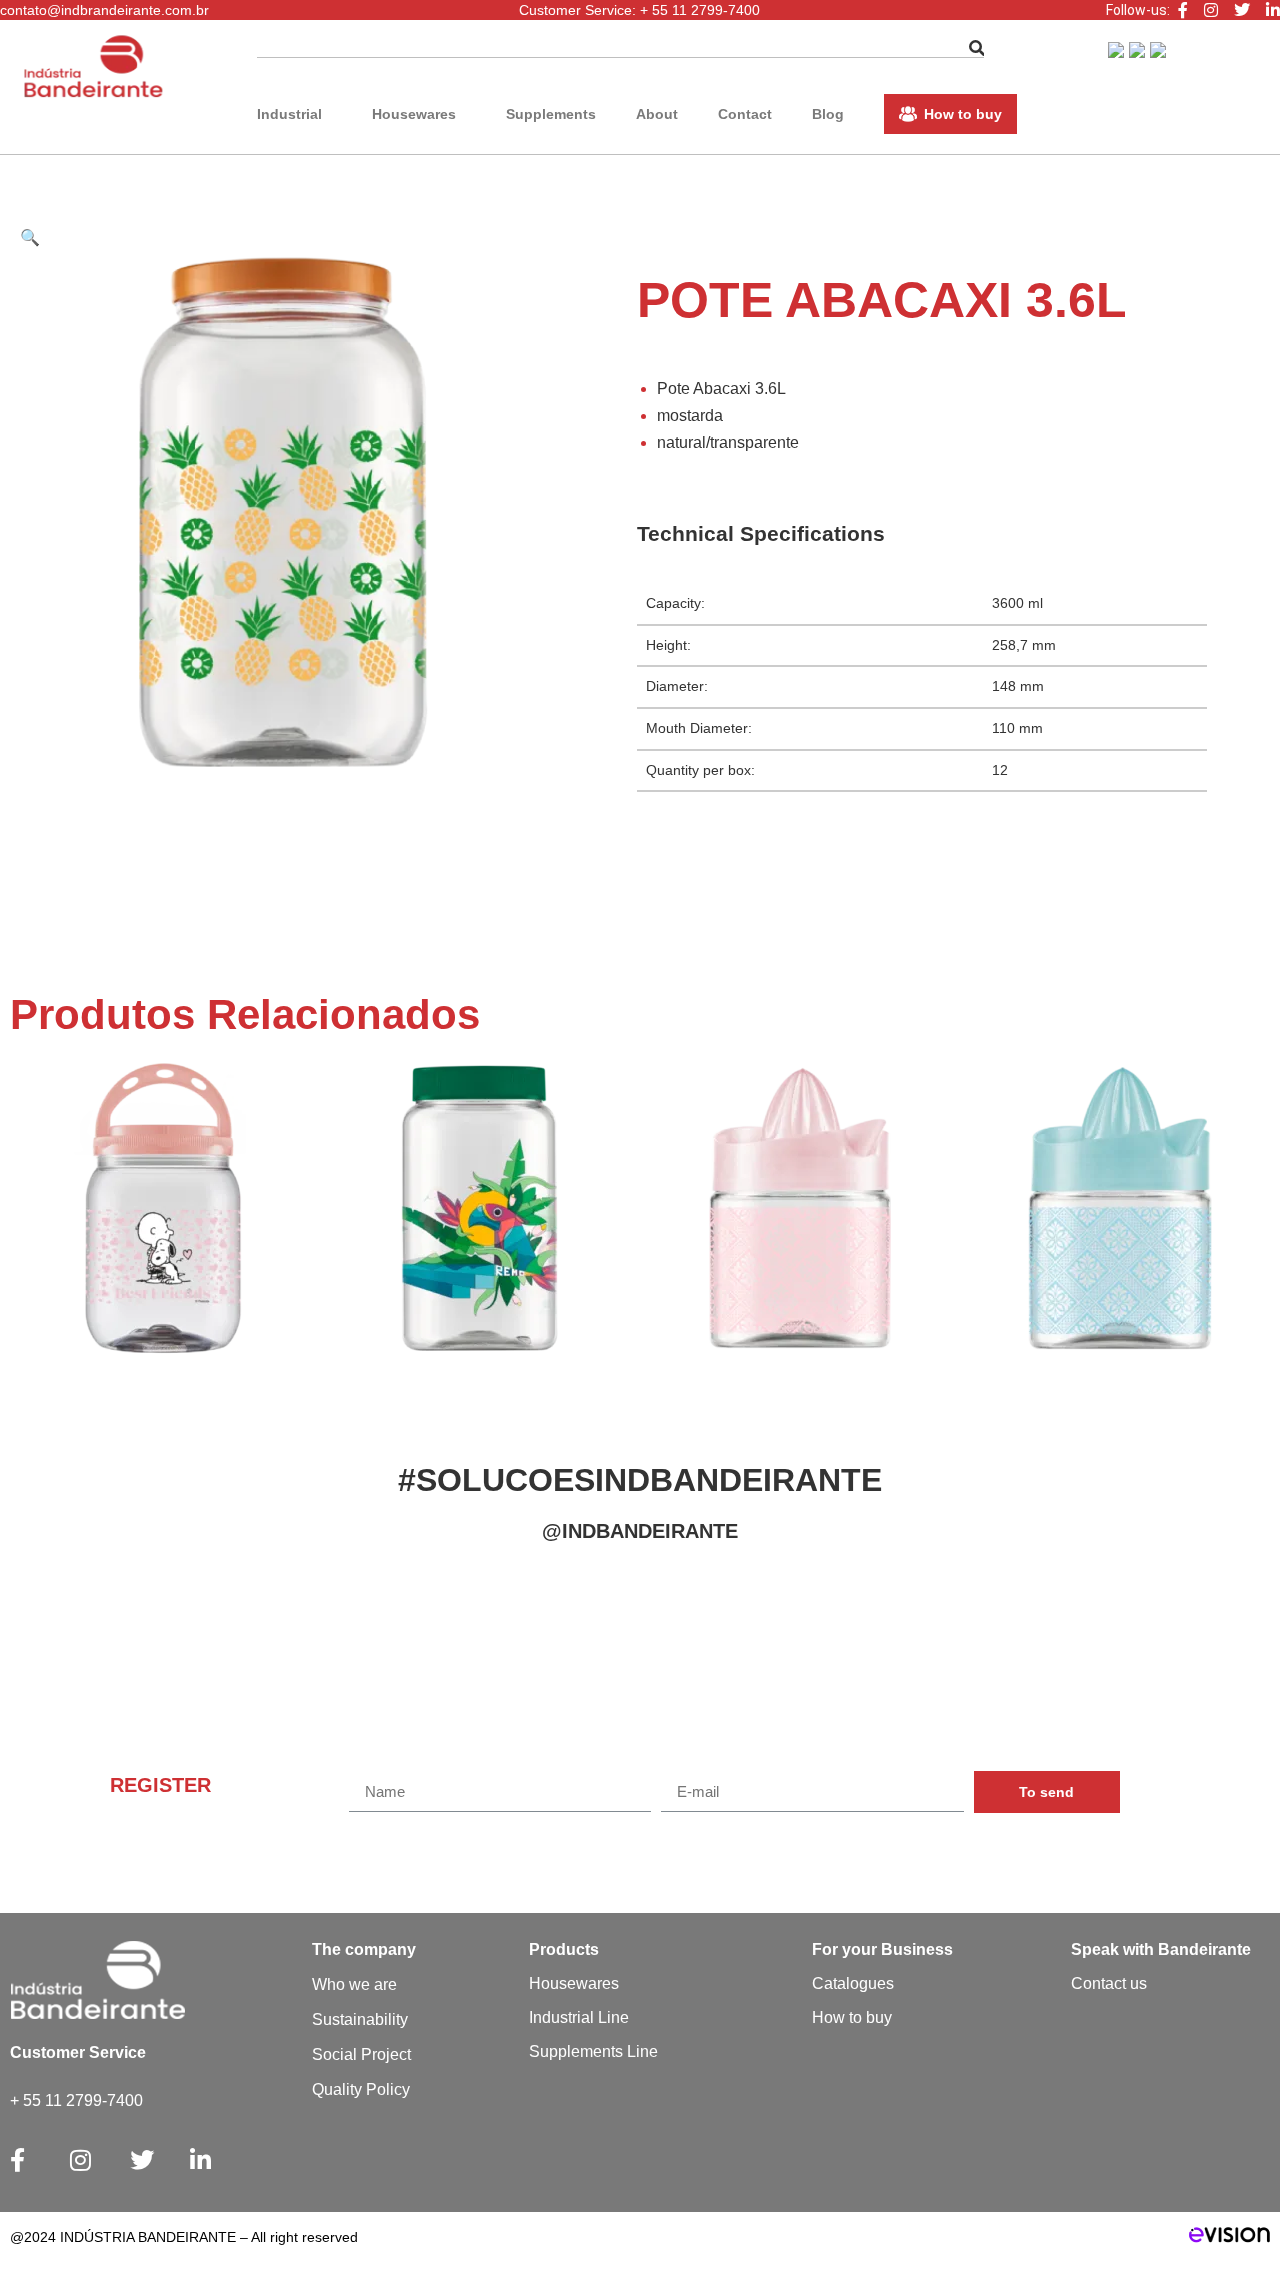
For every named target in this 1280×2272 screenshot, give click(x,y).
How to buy (963, 114)
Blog (828, 114)
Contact (745, 114)
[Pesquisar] (977, 48)
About (657, 114)
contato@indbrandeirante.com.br (104, 10)
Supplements (551, 114)
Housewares (414, 114)
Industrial (289, 114)
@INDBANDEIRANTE (640, 1531)
